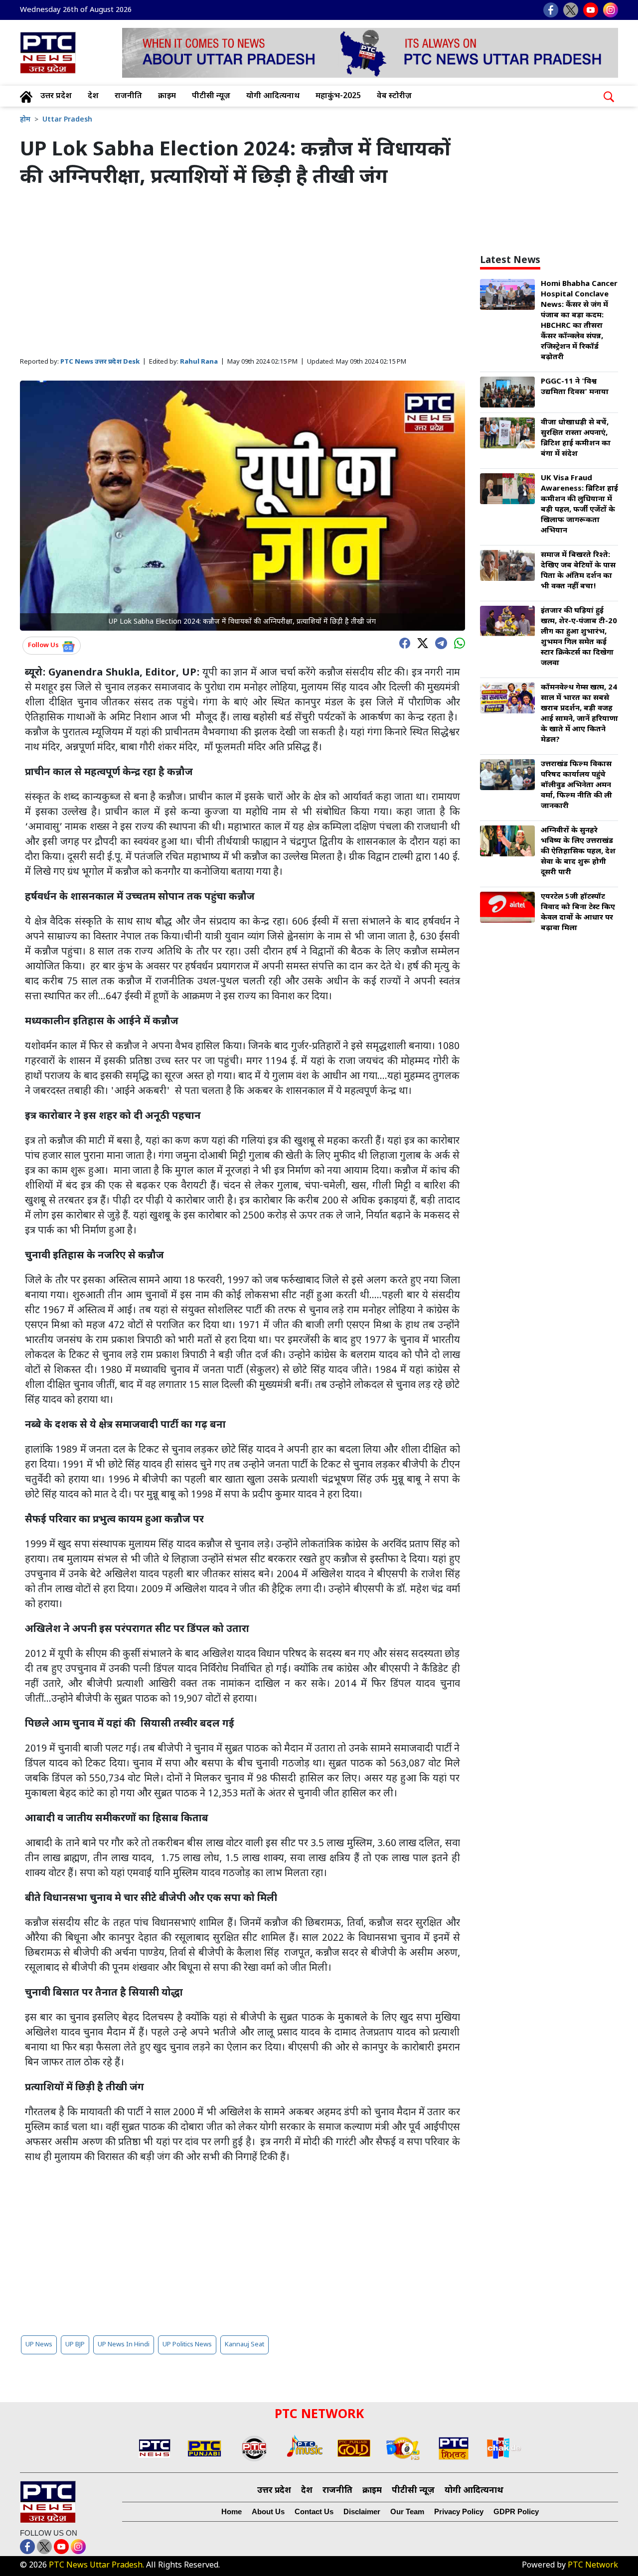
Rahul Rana (199, 362)
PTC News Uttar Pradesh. (96, 2566)
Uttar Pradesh (67, 120)
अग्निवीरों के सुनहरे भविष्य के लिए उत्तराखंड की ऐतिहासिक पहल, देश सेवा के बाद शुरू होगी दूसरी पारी (578, 852)
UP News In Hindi (124, 2345)
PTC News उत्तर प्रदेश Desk (100, 362)
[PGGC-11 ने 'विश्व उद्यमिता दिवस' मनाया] (507, 393)
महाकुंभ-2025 (338, 96)
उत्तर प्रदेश (56, 96)
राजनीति (128, 96)
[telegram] (439, 642)
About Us (268, 2511)
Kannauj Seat (244, 2345)
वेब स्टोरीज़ (394, 96)
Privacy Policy (459, 2511)
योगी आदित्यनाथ (273, 96)
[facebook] (402, 642)
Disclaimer (362, 2511)
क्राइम (167, 96)
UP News (39, 2345)
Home (232, 2511)
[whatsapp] (457, 642)
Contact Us (314, 2511)
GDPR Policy (516, 2511)
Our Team (407, 2511)
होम (25, 120)
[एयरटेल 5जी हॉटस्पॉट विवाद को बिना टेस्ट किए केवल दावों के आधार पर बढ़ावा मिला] (507, 908)
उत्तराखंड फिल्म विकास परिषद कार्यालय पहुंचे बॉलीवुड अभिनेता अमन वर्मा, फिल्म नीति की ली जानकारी (576, 785)
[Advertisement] (242, 273)
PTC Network (593, 2566)
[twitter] (420, 642)
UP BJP (75, 2345)
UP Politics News (187, 2345)
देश (93, 96)
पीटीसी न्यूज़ (211, 96)
